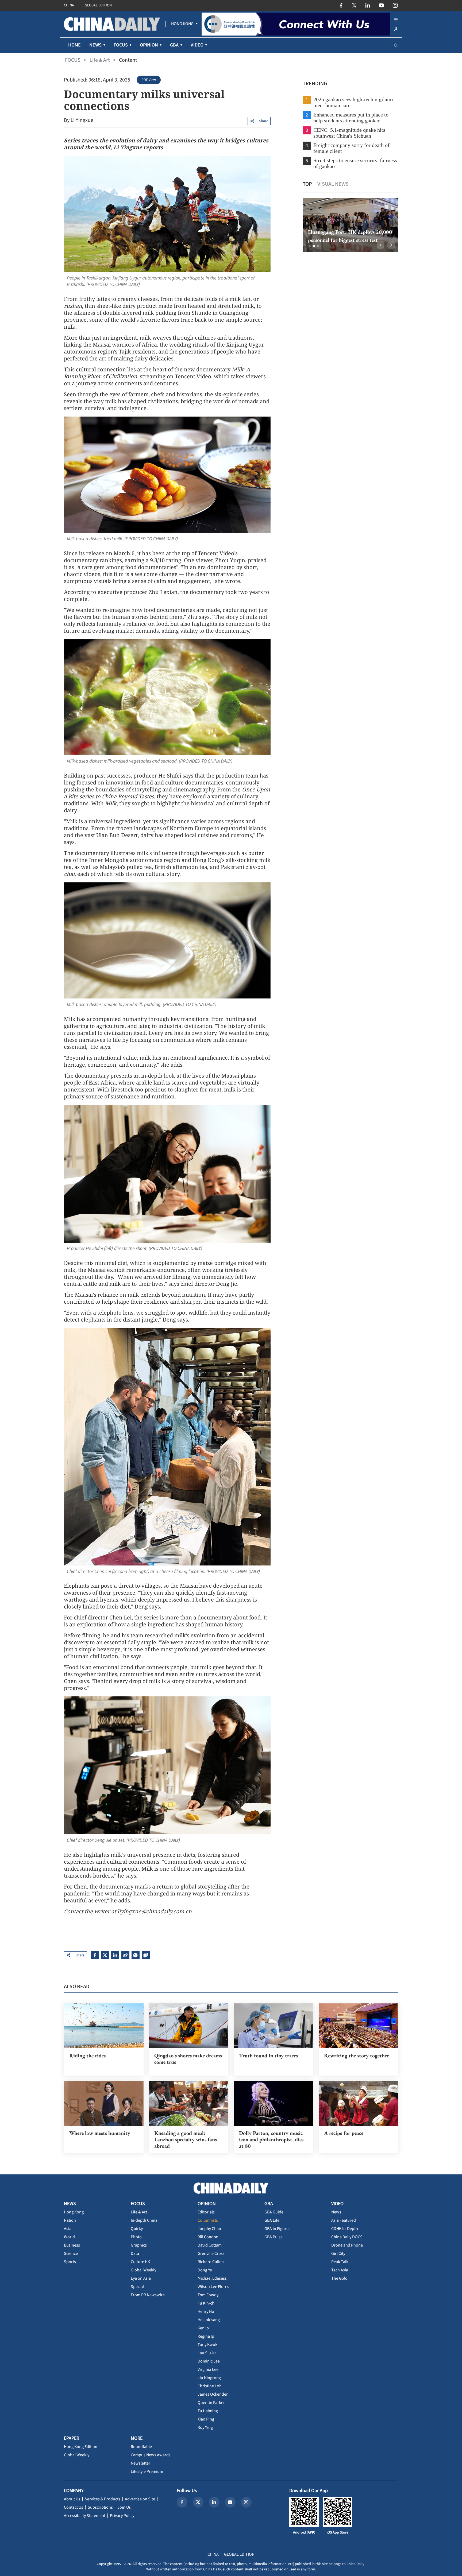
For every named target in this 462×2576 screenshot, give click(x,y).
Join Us (124, 2507)
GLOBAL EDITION (98, 5)
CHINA (69, 5)
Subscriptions (100, 2507)
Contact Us (74, 2507)
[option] (350, 225)
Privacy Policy (122, 2516)
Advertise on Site (140, 2499)
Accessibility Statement (85, 2516)
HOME (74, 45)
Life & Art (100, 60)
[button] (310, 246)
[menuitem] (182, 24)
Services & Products (103, 2499)
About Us (72, 2499)
